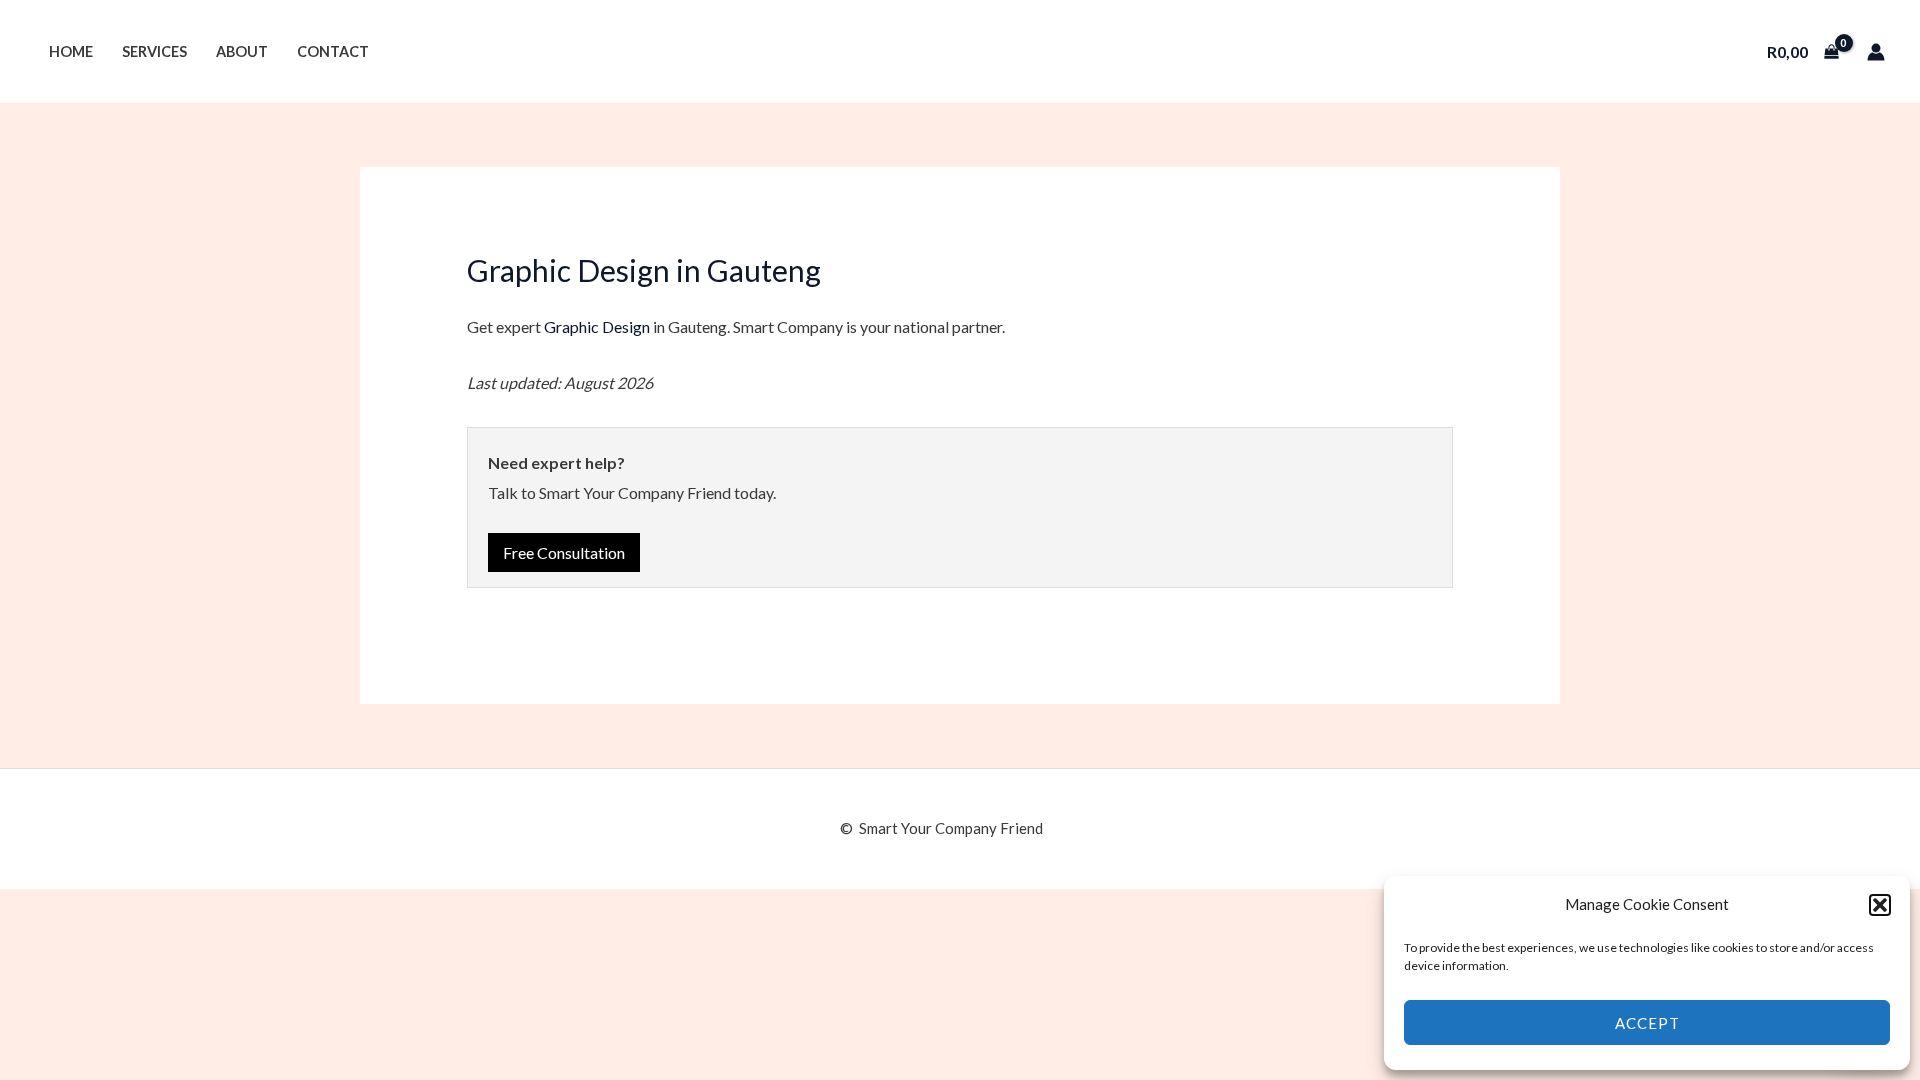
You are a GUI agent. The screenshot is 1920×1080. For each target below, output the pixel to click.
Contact (333, 51)
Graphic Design (597, 326)
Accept (1647, 1023)
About (242, 51)
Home (71, 51)
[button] (1880, 905)
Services (154, 51)
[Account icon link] (1876, 52)
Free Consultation (564, 552)
